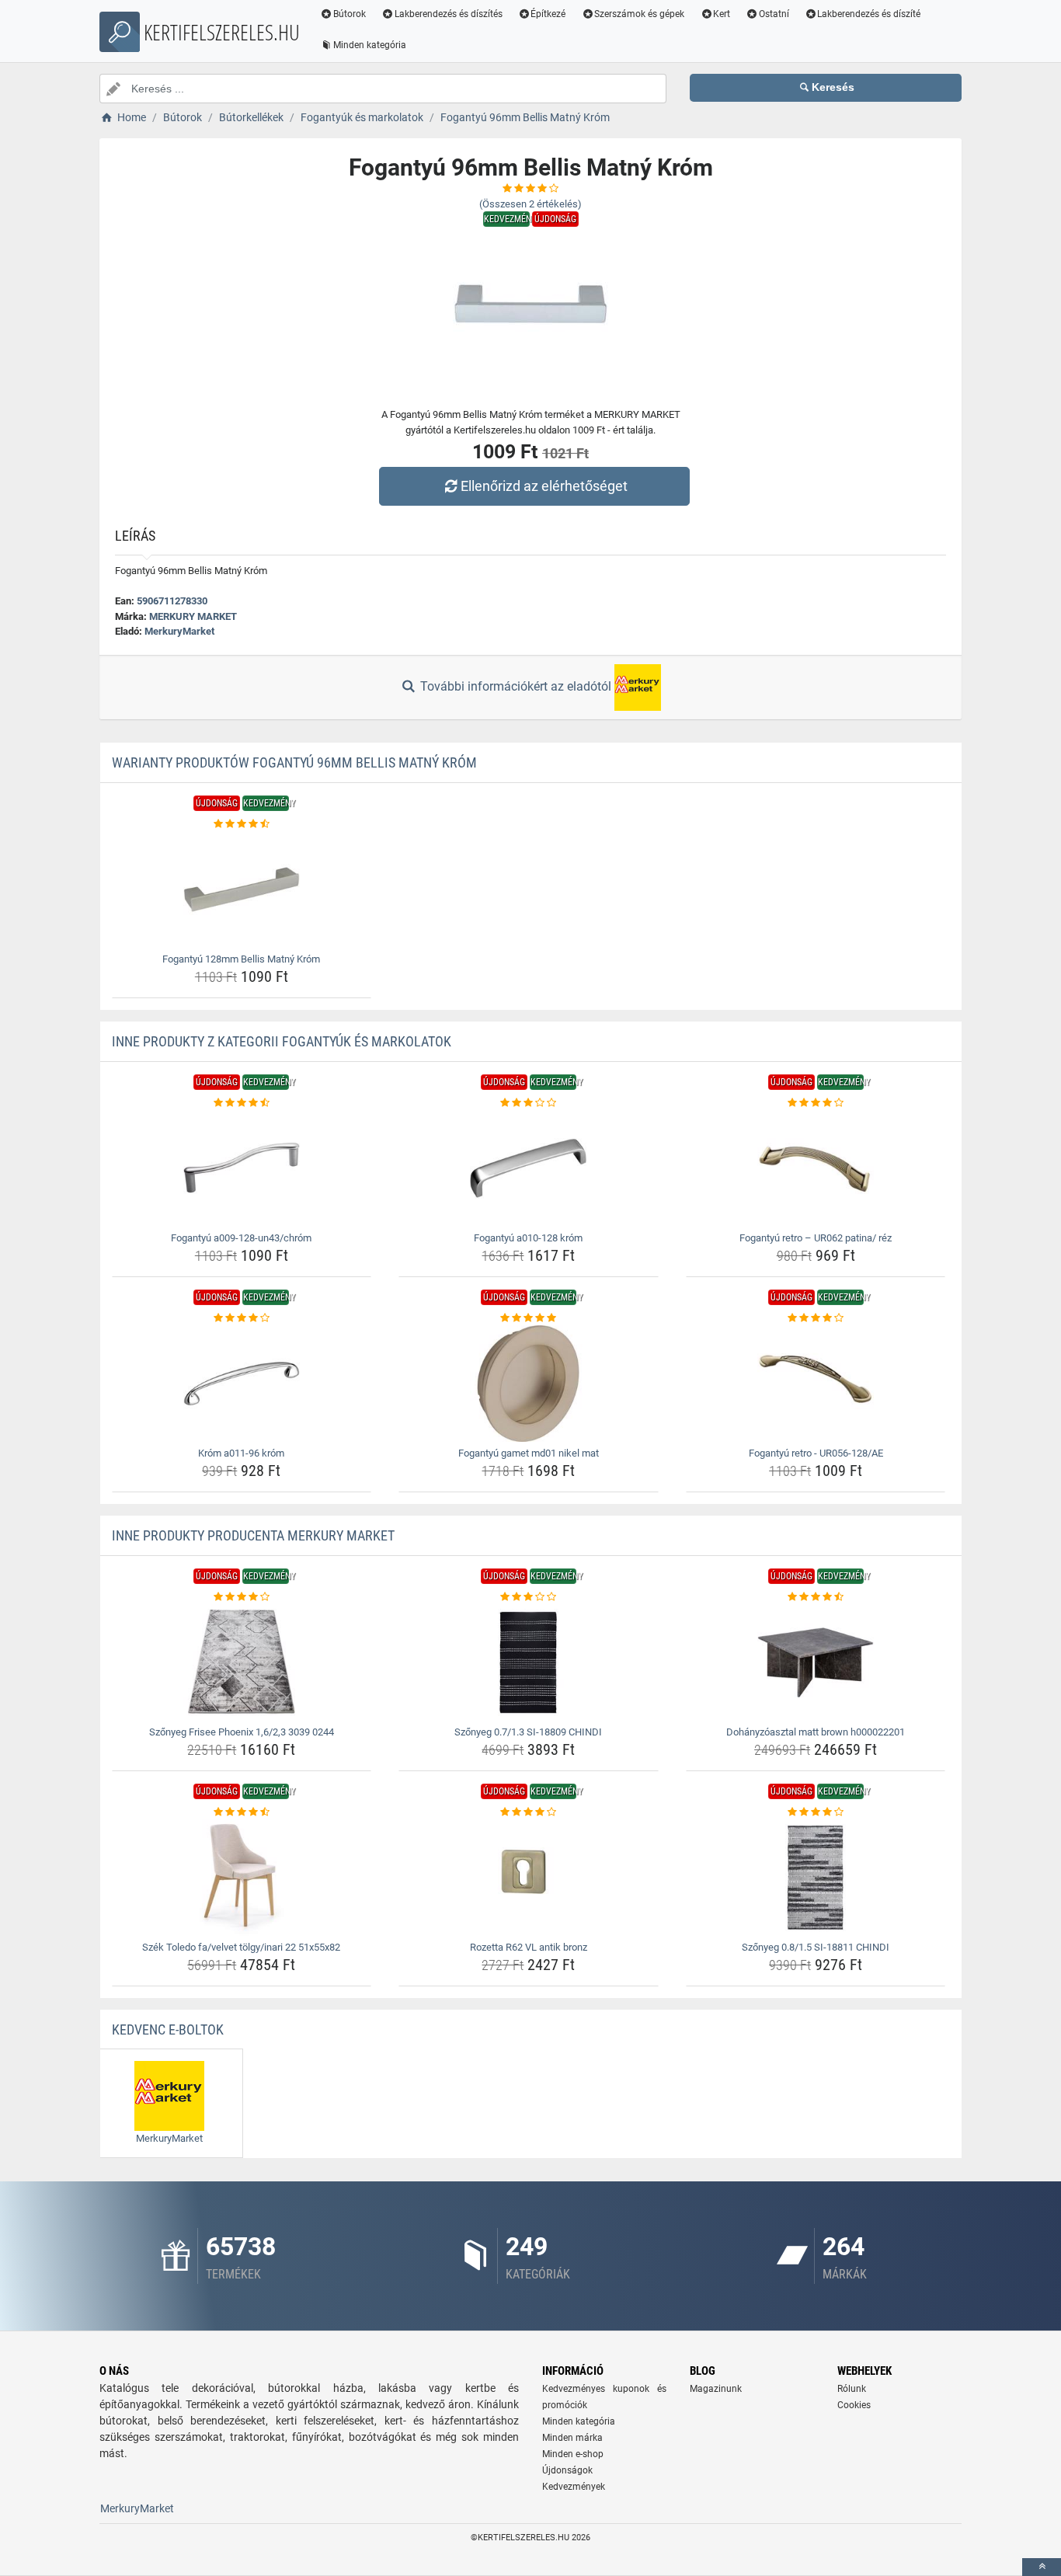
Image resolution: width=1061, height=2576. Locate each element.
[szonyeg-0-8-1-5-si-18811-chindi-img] (816, 1878)
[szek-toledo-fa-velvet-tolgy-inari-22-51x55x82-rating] (242, 1812)
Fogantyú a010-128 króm (528, 1238)
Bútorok (350, 14)
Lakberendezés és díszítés (449, 14)
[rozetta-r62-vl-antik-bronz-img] (529, 1878)
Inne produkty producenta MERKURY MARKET (253, 1535)
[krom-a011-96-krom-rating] (242, 1318)
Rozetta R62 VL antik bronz (529, 1947)
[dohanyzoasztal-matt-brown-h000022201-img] (816, 1662)
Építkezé (548, 14)
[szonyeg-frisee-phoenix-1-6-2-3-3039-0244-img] (242, 1662)
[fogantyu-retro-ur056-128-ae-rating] (816, 1318)
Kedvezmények (574, 2487)
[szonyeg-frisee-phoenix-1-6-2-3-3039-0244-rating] (242, 1597)
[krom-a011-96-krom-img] (242, 1384)
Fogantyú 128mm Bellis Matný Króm (241, 959)
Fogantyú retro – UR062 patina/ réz (816, 1238)
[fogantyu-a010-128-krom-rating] (529, 1103)
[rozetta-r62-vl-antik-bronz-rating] (529, 1812)
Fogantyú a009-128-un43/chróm (241, 1238)
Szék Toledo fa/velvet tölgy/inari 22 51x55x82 (241, 1947)
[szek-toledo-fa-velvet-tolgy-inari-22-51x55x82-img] (242, 1878)
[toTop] (1042, 2567)
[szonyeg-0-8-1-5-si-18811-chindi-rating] (816, 1812)
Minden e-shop (573, 2454)
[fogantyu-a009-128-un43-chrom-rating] (242, 1103)
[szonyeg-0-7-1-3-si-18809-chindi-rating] (529, 1597)
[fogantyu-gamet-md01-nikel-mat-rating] (529, 1318)
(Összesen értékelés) (530, 204)
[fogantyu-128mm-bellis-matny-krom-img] (242, 889)
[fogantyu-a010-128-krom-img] (529, 1168)
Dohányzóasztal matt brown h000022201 (816, 1732)
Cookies (854, 2405)
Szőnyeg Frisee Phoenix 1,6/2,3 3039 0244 (242, 1732)
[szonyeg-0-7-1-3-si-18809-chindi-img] (529, 1662)
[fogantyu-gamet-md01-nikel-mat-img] (529, 1384)
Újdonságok (567, 2470)
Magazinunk (716, 2389)
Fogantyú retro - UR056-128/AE (816, 1453)
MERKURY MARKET (193, 616)
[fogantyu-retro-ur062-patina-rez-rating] (816, 1103)
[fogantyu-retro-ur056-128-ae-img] (816, 1384)
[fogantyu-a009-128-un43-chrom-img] (242, 1168)
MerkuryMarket (179, 631)
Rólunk (852, 2389)
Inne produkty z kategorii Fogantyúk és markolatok (282, 1041)
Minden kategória (370, 45)
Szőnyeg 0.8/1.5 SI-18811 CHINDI (816, 1947)
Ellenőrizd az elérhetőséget (544, 486)
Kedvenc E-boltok (168, 2029)
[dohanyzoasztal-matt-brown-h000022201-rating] (816, 1597)
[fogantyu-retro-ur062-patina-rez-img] (816, 1168)
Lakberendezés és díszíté (869, 14)
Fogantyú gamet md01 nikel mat (529, 1453)
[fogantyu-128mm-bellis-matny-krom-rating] (242, 824)
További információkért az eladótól (516, 686)
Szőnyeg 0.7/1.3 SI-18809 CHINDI (528, 1732)
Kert (722, 14)
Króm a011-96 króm (241, 1453)
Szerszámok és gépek (639, 14)
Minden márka (572, 2438)
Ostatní (774, 14)
